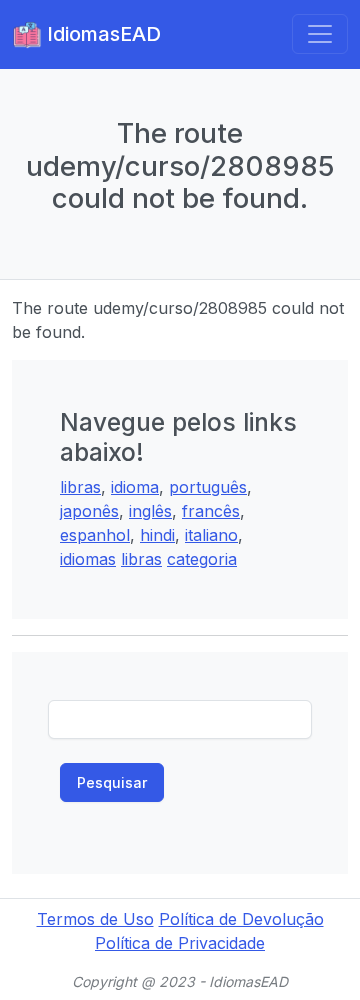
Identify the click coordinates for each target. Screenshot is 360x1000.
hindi (157, 535)
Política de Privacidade (180, 943)
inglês (150, 511)
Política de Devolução (241, 919)
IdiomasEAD (101, 34)
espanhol (95, 535)
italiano (211, 535)
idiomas (88, 559)
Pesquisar (112, 782)
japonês (89, 511)
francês (211, 511)
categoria (202, 559)
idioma (135, 487)
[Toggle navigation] (320, 34)
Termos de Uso (95, 919)
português (208, 487)
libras (80, 487)
